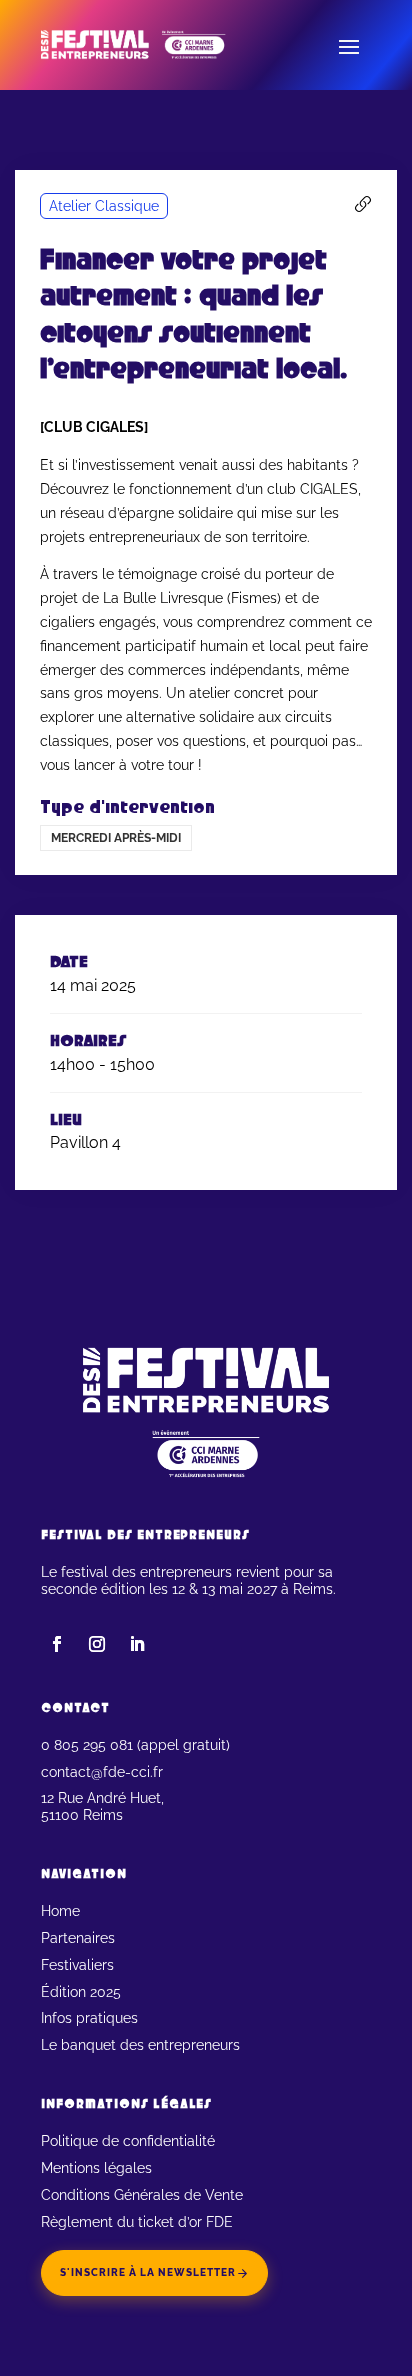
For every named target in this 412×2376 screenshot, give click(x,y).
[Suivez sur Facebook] (57, 1644)
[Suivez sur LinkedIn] (137, 1644)
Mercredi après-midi (116, 838)
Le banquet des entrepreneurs (140, 2045)
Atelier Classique (104, 206)
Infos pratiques (89, 2018)
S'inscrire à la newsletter (148, 2272)
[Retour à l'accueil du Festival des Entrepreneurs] (151, 45)
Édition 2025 (81, 1992)
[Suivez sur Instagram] (97, 1644)
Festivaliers (77, 1965)
